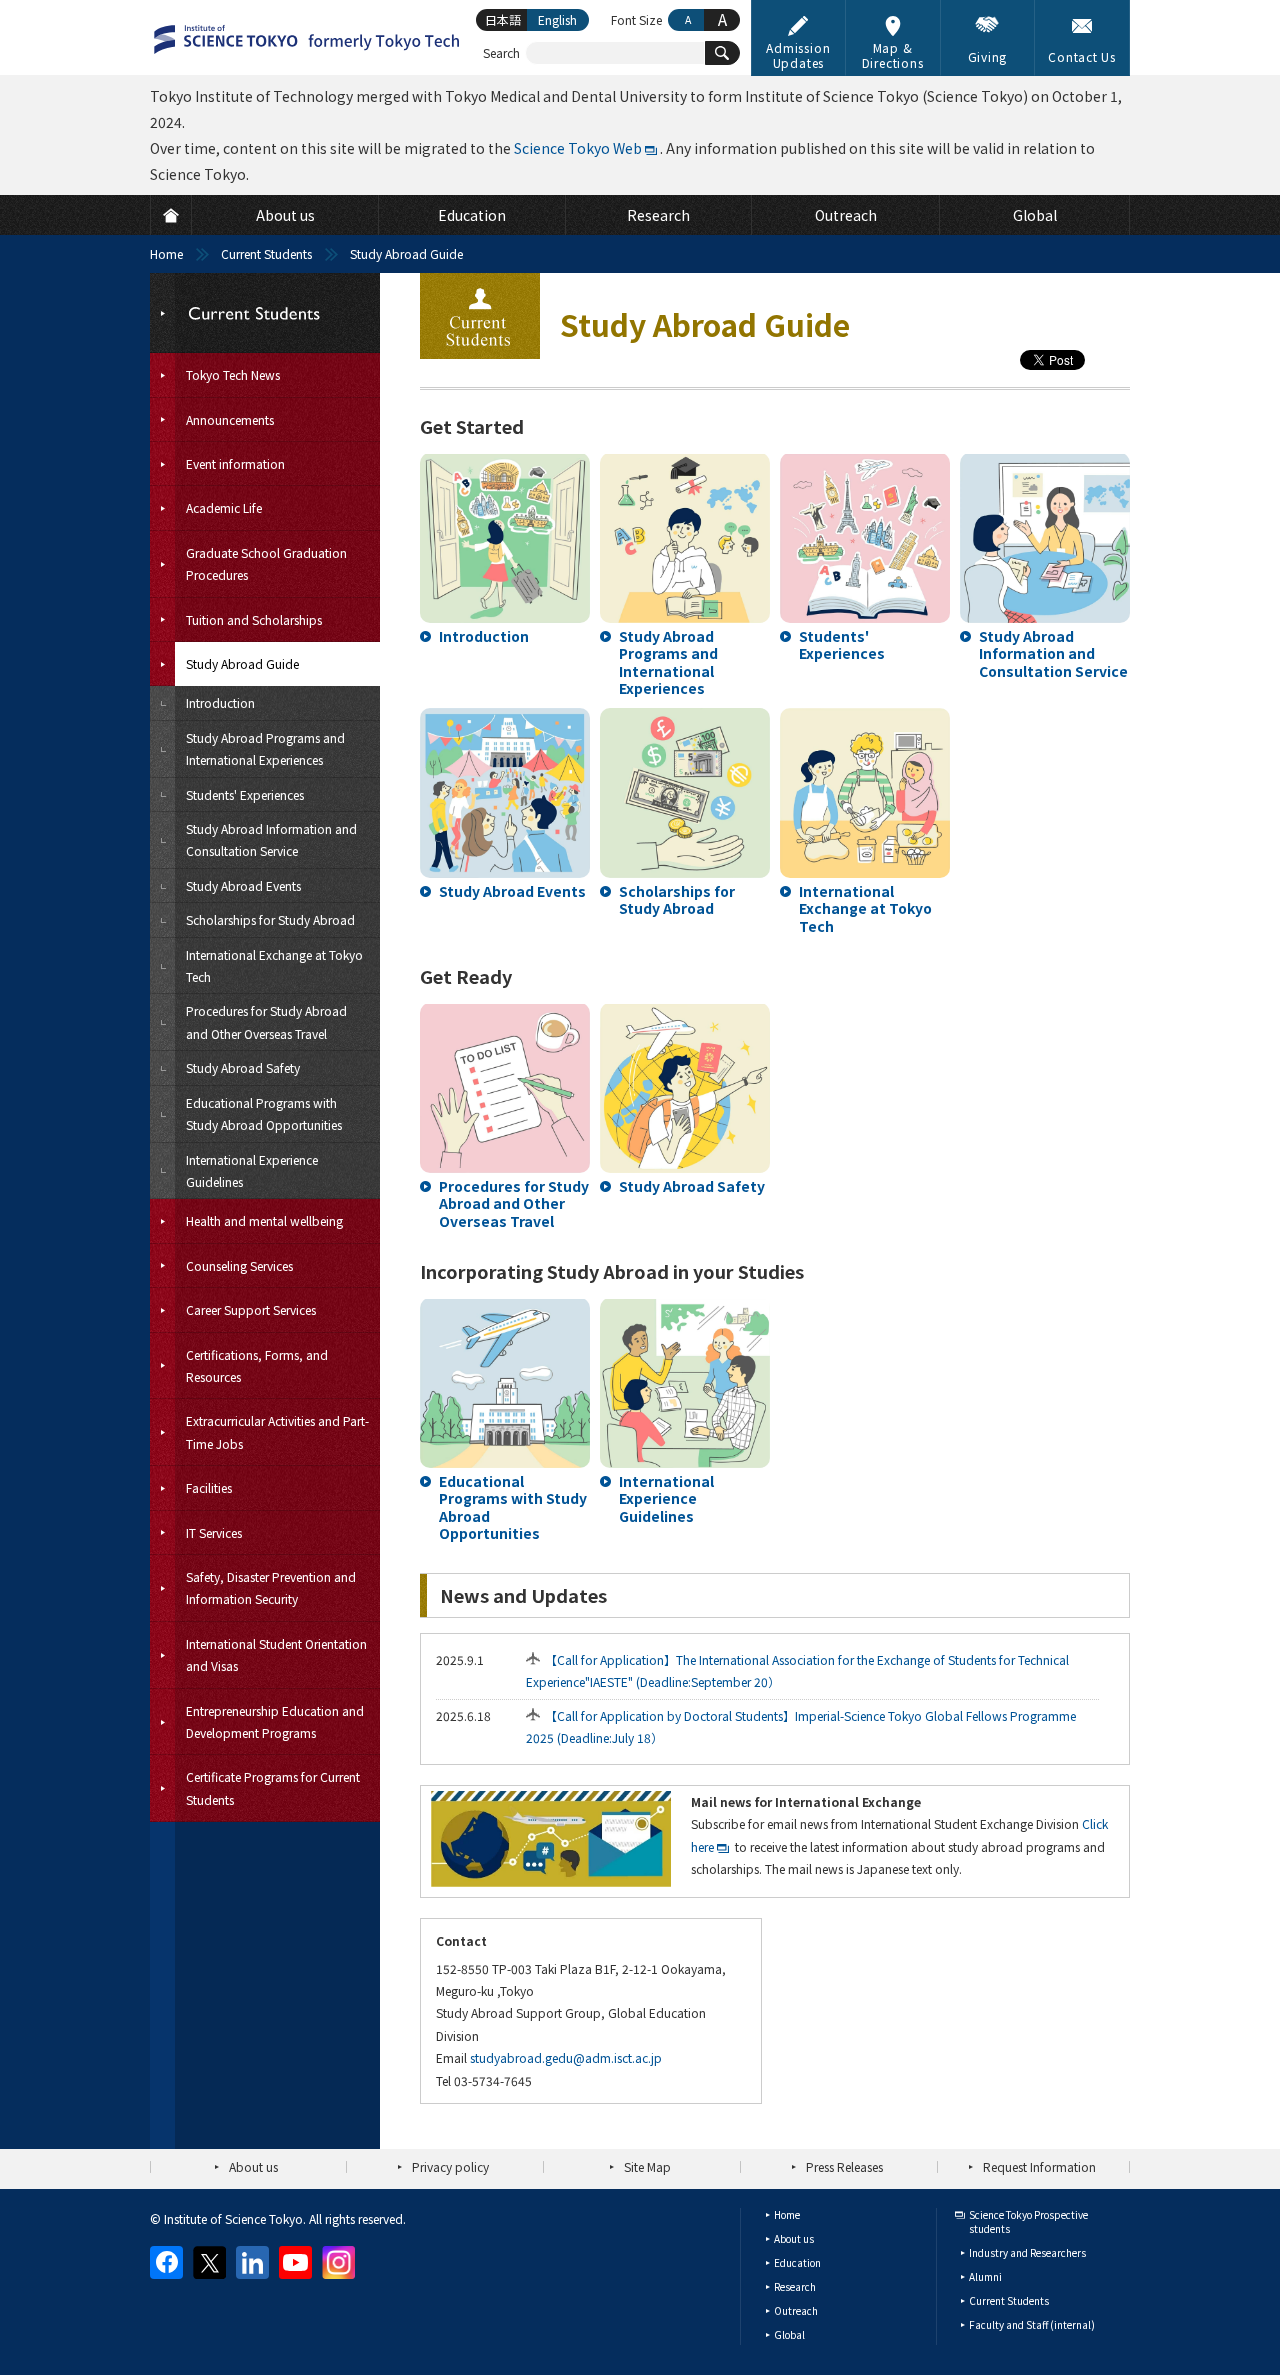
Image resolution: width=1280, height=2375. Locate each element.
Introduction (484, 636)
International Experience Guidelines (666, 1498)
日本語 (503, 19)
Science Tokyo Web (578, 148)
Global (789, 2334)
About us (253, 2166)
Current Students (266, 253)
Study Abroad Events (512, 891)
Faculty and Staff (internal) (1032, 2324)
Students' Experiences (842, 645)
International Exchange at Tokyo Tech (865, 908)
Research (795, 2286)
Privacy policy (450, 2166)
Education (797, 2262)
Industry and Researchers (1027, 2252)
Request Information (1039, 2166)
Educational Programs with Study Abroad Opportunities (513, 1507)
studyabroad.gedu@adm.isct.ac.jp (566, 2057)
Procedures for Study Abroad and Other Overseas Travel (514, 1203)
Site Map (647, 2166)
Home (166, 253)
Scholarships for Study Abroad (677, 900)
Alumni (985, 2276)
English (557, 19)
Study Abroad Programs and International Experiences (668, 662)
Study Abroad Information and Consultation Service (1053, 653)
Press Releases (844, 2166)
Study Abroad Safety (692, 1186)
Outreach (796, 2310)
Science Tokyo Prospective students (1028, 2221)
